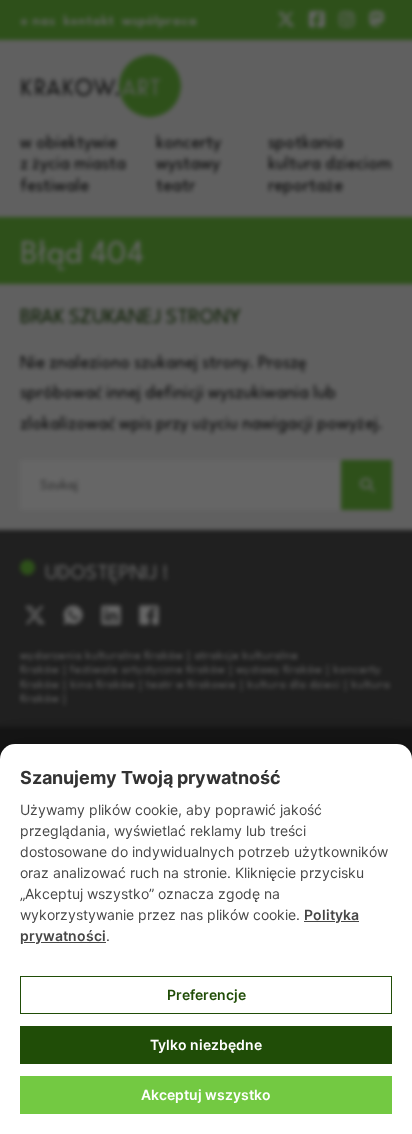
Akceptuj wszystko (206, 1094)
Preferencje (206, 994)
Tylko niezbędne (206, 1044)
